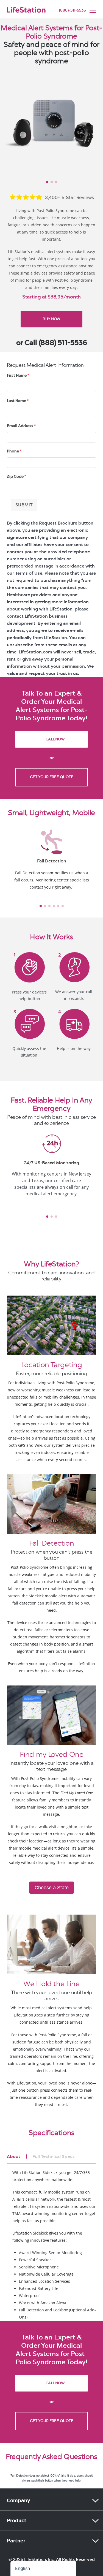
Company (19, 2501)
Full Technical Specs (54, 2156)
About (14, 2156)
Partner (16, 2541)
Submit (24, 505)
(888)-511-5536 (73, 10)
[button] (12, 906)
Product (17, 2521)
